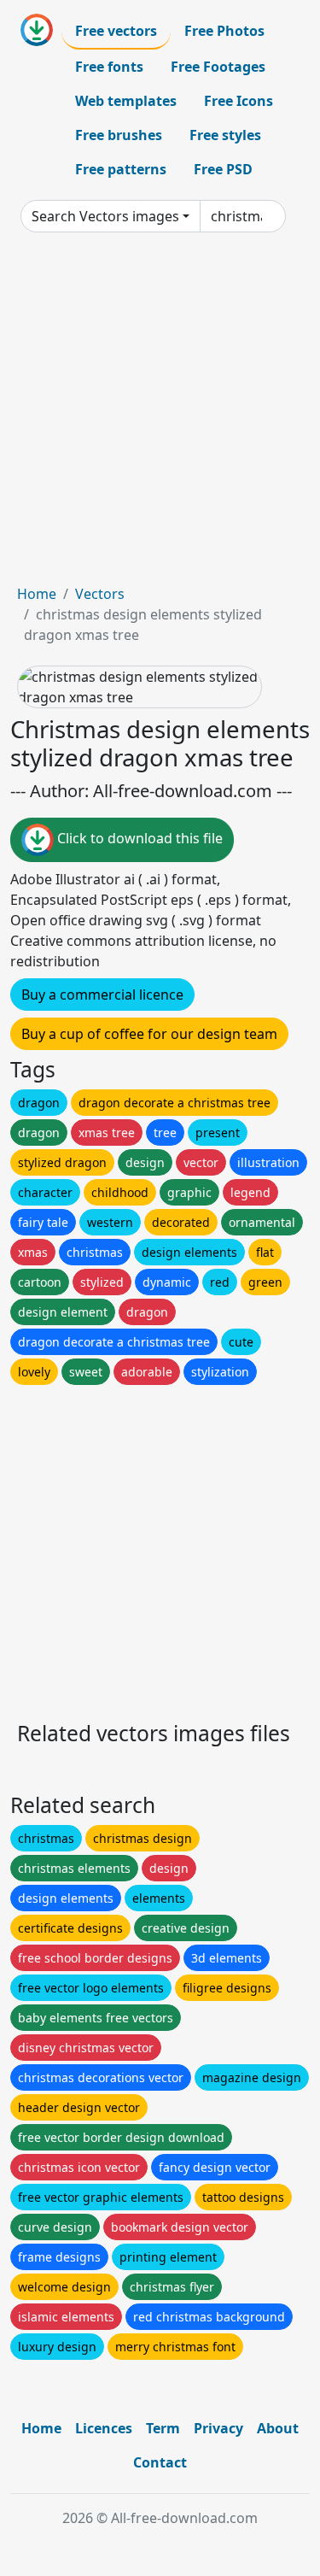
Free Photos (224, 31)
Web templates (126, 101)
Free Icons (239, 101)
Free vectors (116, 31)
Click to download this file (138, 839)
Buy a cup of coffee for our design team (149, 1034)
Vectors (100, 594)
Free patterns (121, 169)
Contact (160, 2462)
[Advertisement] (160, 415)
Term (163, 2428)
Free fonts (109, 67)
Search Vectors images (105, 216)
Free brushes (119, 135)
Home (37, 594)
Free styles (225, 135)
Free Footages (218, 67)
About (278, 2428)
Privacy (218, 2428)
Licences (104, 2428)
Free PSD (223, 169)
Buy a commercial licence (102, 995)
